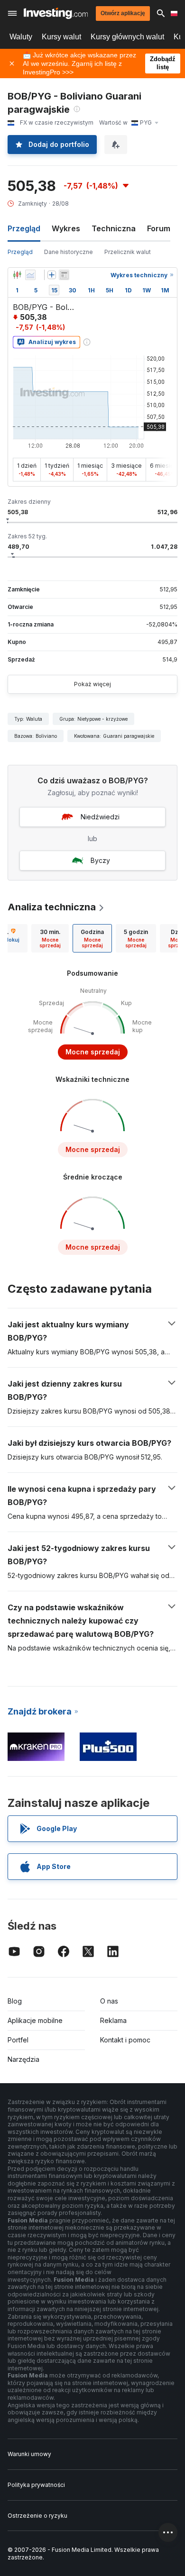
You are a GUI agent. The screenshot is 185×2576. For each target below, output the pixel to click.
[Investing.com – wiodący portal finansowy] (56, 13)
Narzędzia (23, 2059)
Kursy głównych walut (127, 37)
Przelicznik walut (128, 252)
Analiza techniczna (52, 907)
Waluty (21, 37)
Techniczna (114, 228)
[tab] (50, 938)
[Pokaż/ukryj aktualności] (64, 275)
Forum (159, 228)
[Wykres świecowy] (17, 275)
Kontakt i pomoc (125, 2040)
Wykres (66, 228)
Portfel (18, 2040)
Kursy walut (61, 37)
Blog (15, 2001)
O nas (109, 2001)
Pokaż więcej (92, 684)
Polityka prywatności (36, 2485)
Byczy (100, 860)
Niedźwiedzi (100, 817)
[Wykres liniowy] (30, 275)
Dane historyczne (69, 252)
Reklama (113, 2020)
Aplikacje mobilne (35, 2020)
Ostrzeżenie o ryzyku (37, 2516)
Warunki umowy (29, 2454)
